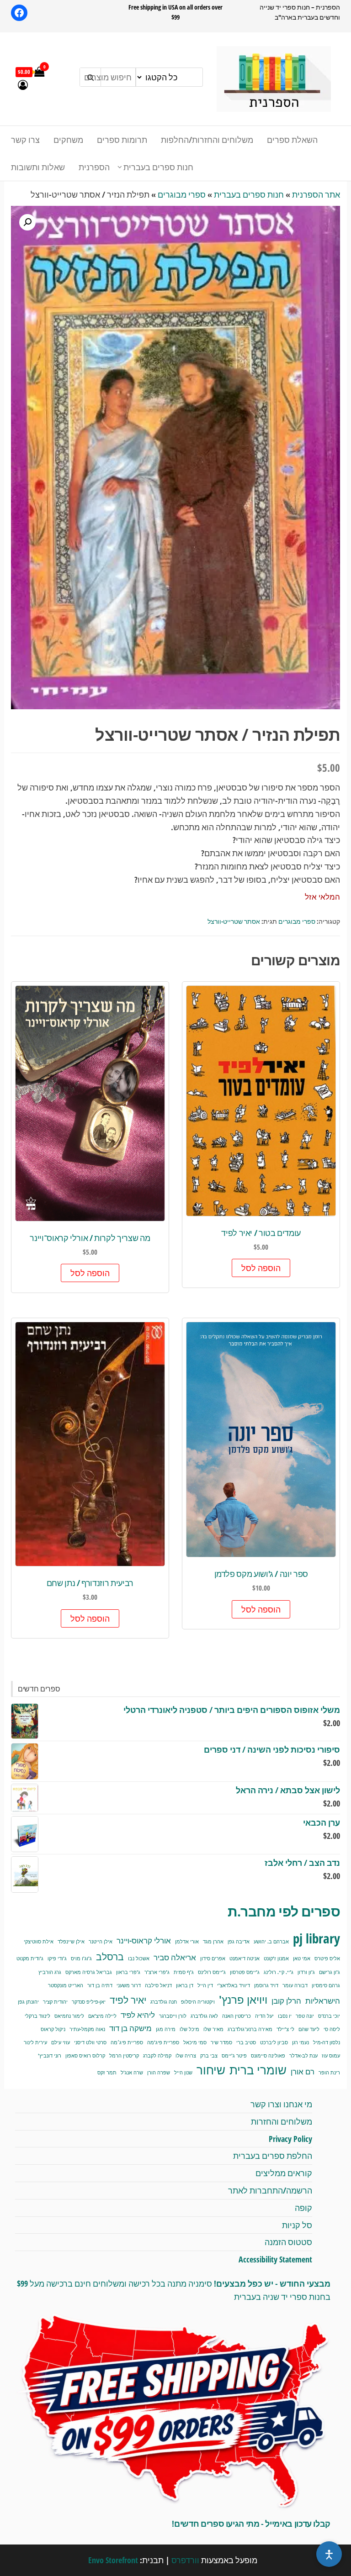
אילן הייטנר (101, 1942)
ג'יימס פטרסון (245, 1972)
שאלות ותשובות (38, 167)
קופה (303, 2208)
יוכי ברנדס (329, 2016)
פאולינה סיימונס (268, 2056)
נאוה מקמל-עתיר (87, 2029)
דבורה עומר (295, 1985)
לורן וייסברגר (173, 2016)
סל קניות (297, 2225)
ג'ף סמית (184, 1972)
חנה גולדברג (164, 2002)
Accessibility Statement (275, 2259)
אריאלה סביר (175, 1957)
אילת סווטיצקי (39, 1942)
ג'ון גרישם (330, 1972)
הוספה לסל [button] (261, 1268)
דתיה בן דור (100, 1985)
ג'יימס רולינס (212, 1972)
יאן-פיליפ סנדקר (89, 2002)
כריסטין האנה (237, 2016)
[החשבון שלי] (23, 84)
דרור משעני (129, 1985)
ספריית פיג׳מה (127, 2042)
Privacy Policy (290, 2139)
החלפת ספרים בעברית (273, 2156)
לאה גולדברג (204, 2016)
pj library (316, 1938)
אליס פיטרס (327, 1958)
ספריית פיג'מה (163, 2042)
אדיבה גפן (239, 1942)
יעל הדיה (264, 2016)
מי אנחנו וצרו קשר (281, 2104)
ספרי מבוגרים (182, 194)
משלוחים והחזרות (282, 2121)
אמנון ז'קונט (276, 1958)
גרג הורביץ (50, 1972)
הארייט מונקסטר (66, 1985)
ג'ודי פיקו (57, 1958)
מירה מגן (166, 2029)
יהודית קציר (55, 2002)
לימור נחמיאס (69, 2016)
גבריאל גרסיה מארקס (89, 1972)
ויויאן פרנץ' (243, 2000)
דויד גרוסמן (266, 1985)
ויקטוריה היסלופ (198, 2002)
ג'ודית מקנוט (30, 1958)
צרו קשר (25, 140)
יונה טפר (305, 2016)
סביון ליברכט (274, 2042)
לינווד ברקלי (37, 2016)
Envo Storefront (113, 2560)
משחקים (68, 140)
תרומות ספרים (122, 140)
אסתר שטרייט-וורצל (234, 921)
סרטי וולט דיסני (90, 2042)
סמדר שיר (221, 2042)
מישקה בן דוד (130, 2028)
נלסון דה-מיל (327, 2042)
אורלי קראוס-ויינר (144, 1940)
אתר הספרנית (316, 194)
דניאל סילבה (158, 1985)
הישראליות (323, 2001)
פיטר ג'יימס (234, 2056)
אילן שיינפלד (71, 1942)
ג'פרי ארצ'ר (157, 1972)
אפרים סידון (213, 1958)
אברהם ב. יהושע (271, 1942)
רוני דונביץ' (50, 2056)
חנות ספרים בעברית (158, 167)
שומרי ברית (258, 2070)
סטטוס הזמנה (288, 2242)
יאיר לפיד (128, 2000)
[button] (27, 222)
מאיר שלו (213, 2029)
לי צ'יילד (285, 2029)
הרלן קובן (286, 2001)
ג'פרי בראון (128, 1972)
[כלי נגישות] (329, 2554)
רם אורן (303, 2071)
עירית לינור (35, 2042)
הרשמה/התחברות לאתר (270, 2190)
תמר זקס (107, 2073)
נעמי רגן (300, 2042)
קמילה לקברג (157, 2056)
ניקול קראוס (53, 2029)
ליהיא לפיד (138, 2015)
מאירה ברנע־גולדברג (250, 2029)
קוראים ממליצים (284, 2173)
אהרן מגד (213, 1942)
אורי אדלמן (187, 1942)
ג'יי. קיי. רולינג (279, 1972)
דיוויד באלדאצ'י (234, 1985)
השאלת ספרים (292, 140)
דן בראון (185, 1985)
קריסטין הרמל (124, 2056)
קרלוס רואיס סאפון (85, 2056)
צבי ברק (209, 2056)
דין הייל (205, 1985)
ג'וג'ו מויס (81, 1958)
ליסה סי (332, 2029)
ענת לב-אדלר (303, 2056)
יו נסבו (285, 2016)
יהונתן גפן (28, 2002)
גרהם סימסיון (326, 1985)
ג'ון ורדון (306, 1972)
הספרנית (94, 167)
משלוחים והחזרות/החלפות (207, 140)
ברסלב (110, 1956)
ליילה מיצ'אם (102, 2016)
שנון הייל (183, 2073)
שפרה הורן (159, 2073)
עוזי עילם (61, 2042)
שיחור (211, 2070)
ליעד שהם (309, 2029)
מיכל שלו (189, 2029)
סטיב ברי (246, 2042)
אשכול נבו (139, 1958)
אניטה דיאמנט (245, 1958)
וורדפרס (185, 2560)
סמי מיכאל (195, 2042)
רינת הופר (329, 2073)
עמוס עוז (331, 2056)
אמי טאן (302, 1958)
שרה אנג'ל (132, 2073)
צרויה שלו (186, 2056)
